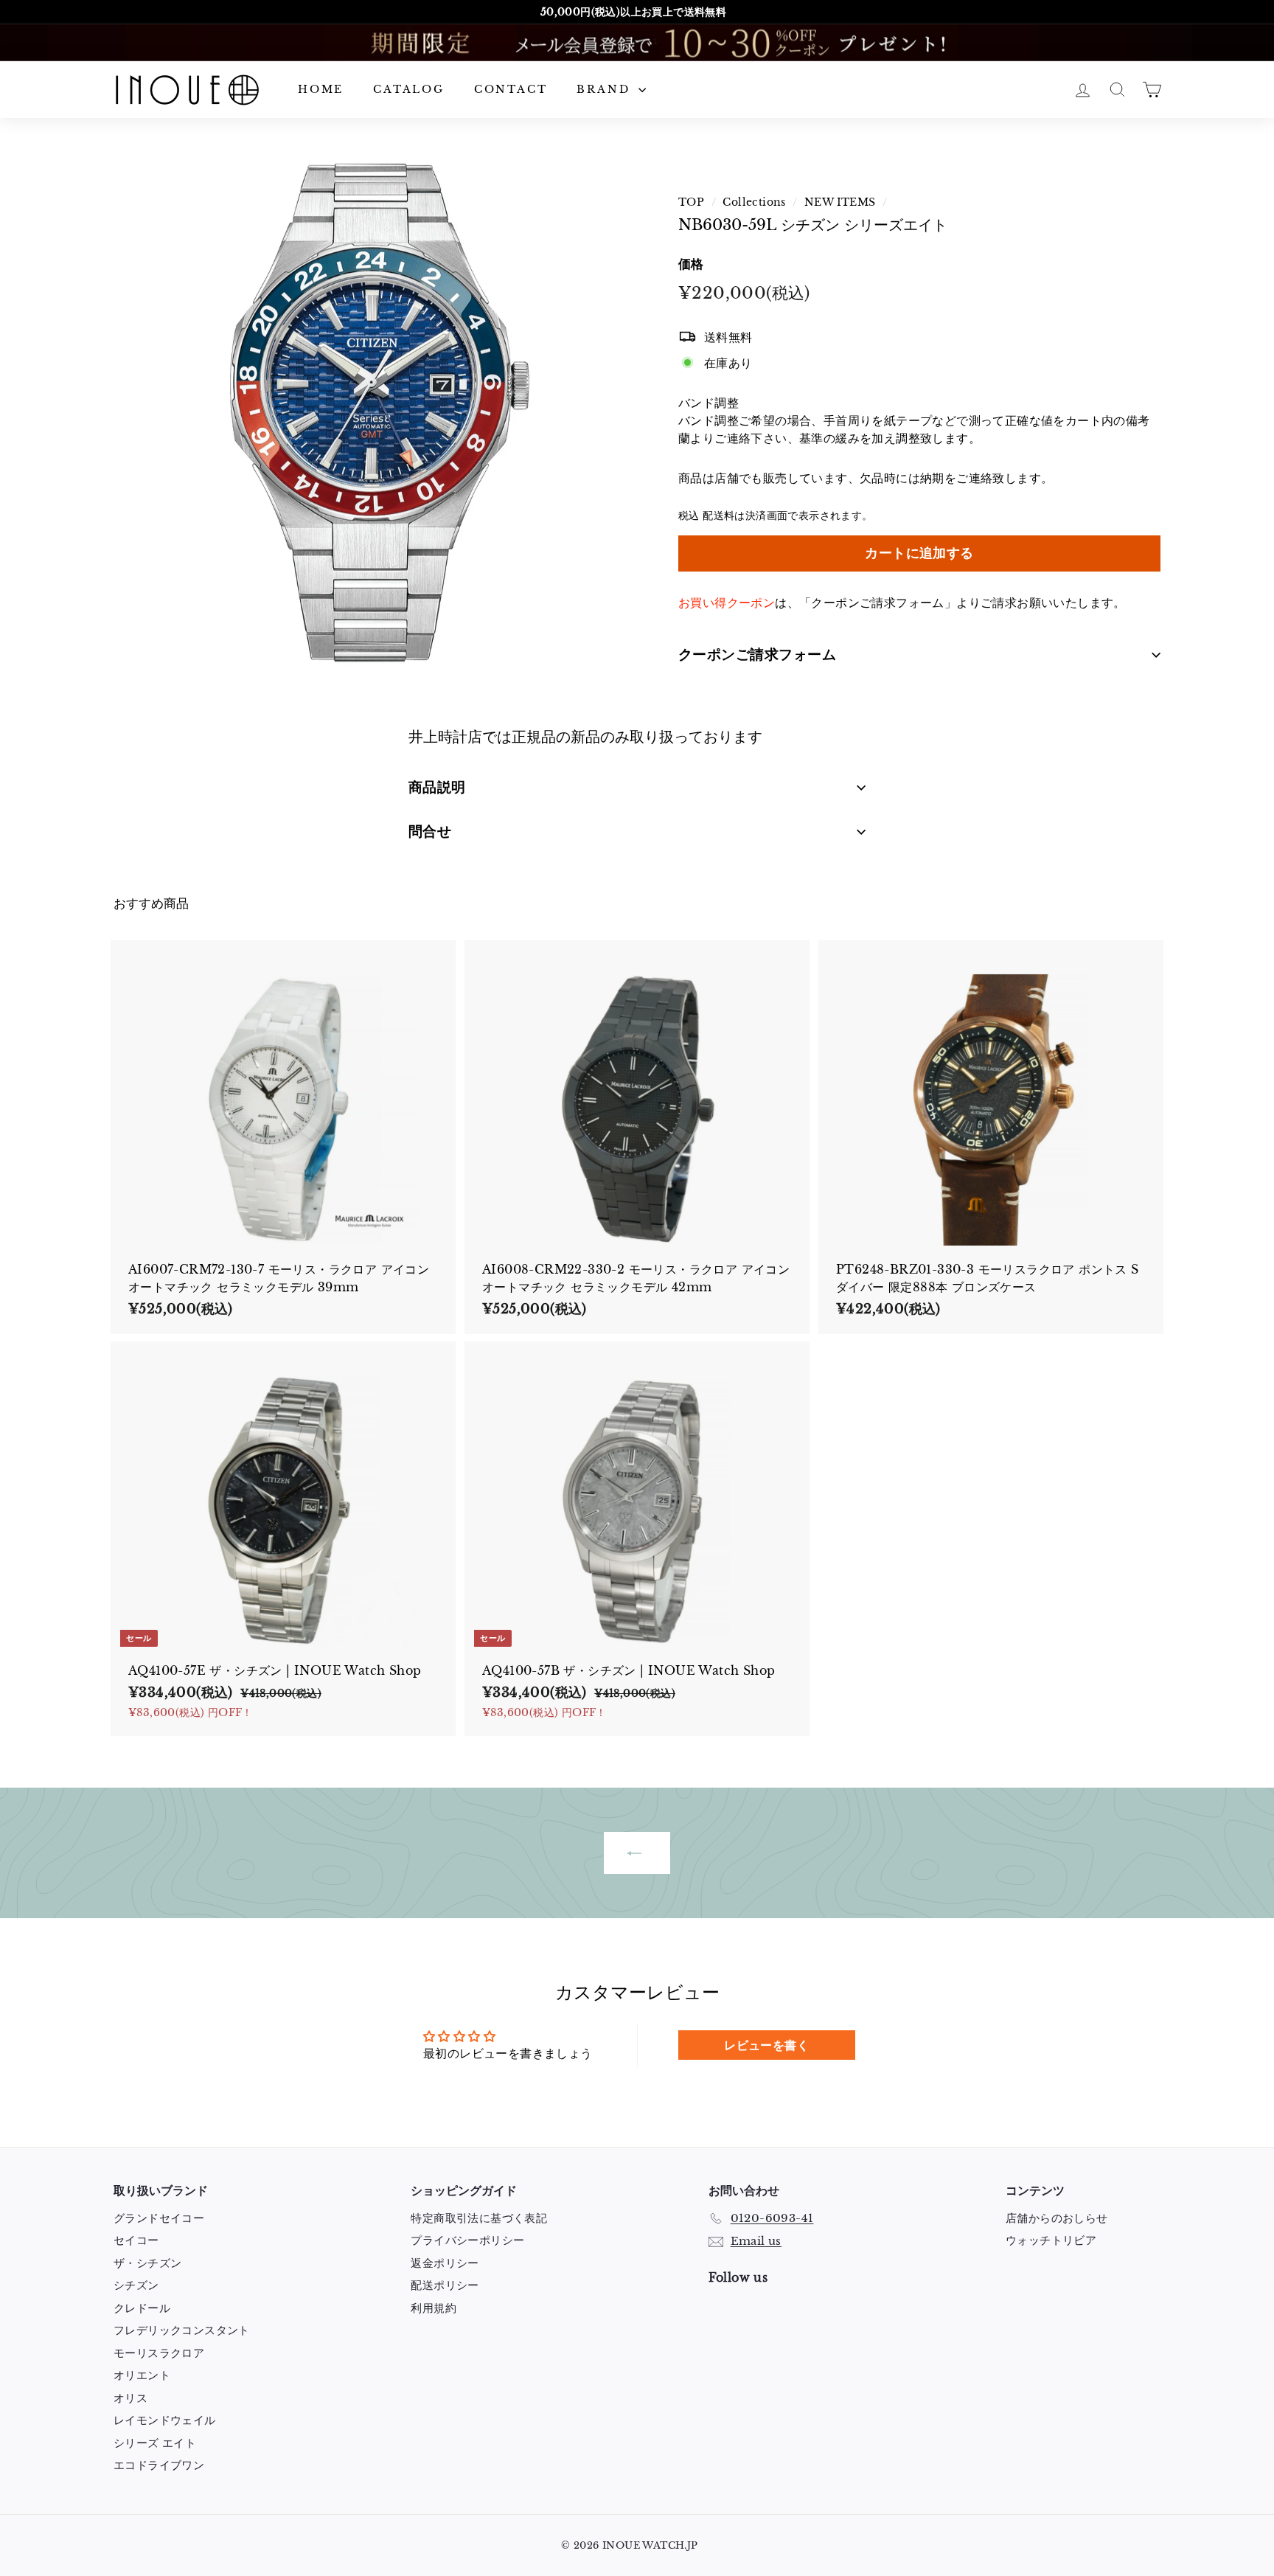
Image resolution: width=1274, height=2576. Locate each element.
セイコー (136, 2240)
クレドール (142, 2308)
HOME (321, 89)
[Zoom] (371, 413)
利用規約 (434, 2308)
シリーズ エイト (155, 2443)
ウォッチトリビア (1051, 2240)
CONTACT (511, 89)
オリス (130, 2398)
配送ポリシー (445, 2285)
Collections (754, 202)
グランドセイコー (159, 2218)
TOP (691, 202)
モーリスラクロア (159, 2353)
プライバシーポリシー (467, 2240)
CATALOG (409, 89)
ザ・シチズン (147, 2263)
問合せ (430, 832)
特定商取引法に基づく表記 (479, 2218)
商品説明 (437, 787)
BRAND (606, 89)
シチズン (136, 2285)
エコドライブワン (159, 2465)
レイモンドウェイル (165, 2420)
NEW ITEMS (840, 202)
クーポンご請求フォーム (757, 655)
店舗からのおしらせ (1057, 2218)
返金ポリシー (445, 2263)
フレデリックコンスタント (182, 2330)
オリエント (142, 2375)
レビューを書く (766, 2045)
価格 (691, 264)
